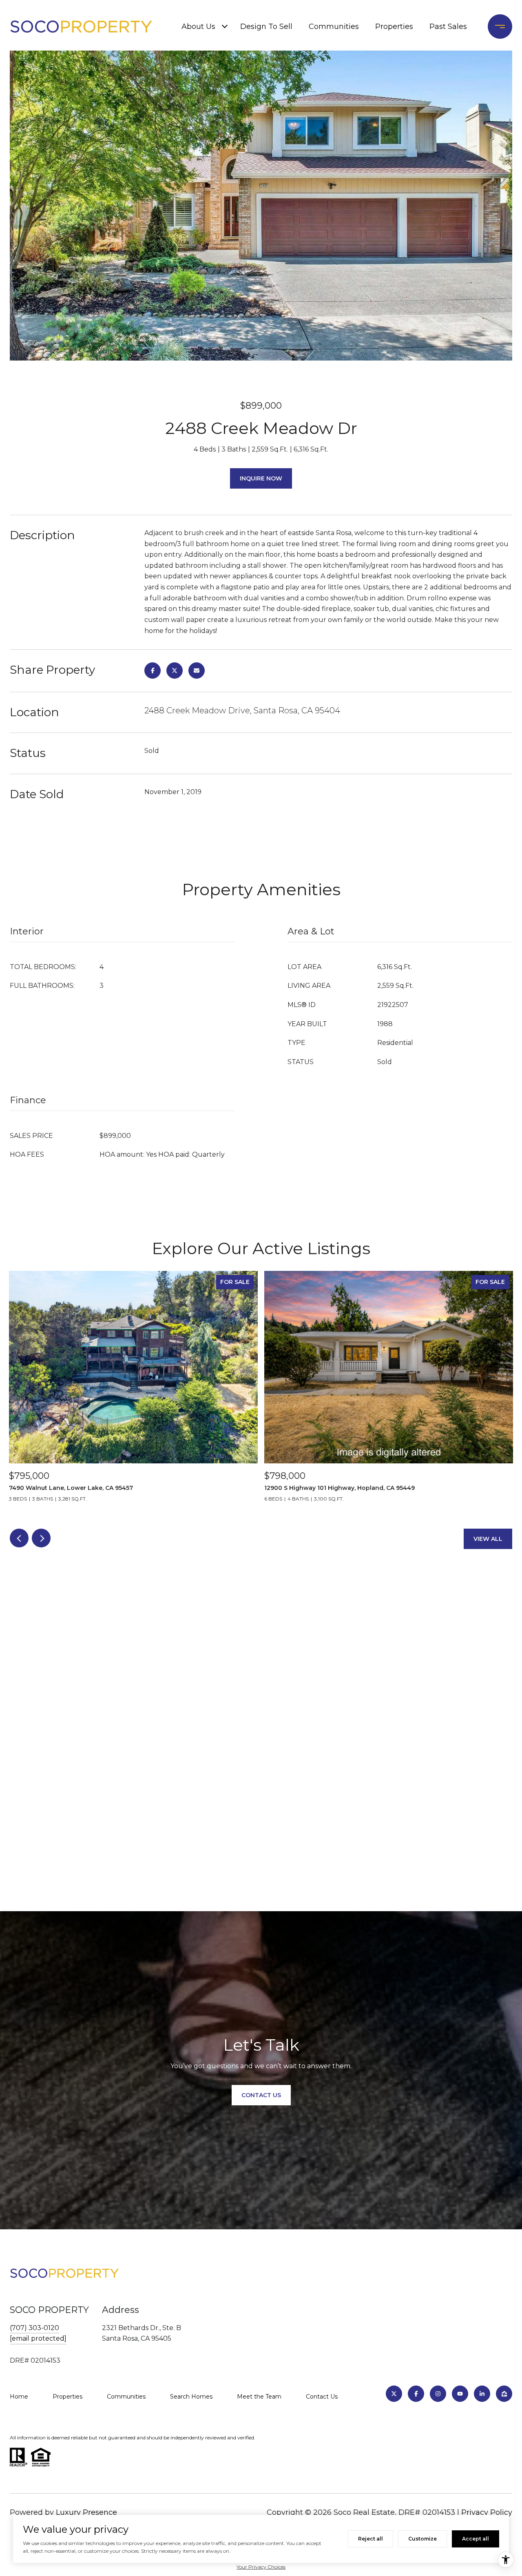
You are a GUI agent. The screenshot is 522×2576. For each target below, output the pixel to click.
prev (19, 1538)
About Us (198, 27)
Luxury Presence (86, 2512)
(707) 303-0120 (34, 2328)
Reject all (370, 2539)
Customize (422, 2539)
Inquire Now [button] (261, 478)
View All (488, 1539)
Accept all (476, 2539)
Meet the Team (259, 2397)
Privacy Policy (487, 2512)
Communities (334, 27)
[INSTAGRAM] (438, 2394)
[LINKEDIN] (482, 2394)
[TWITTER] (394, 2394)
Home (19, 2397)
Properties (394, 27)
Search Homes (191, 2397)
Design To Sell (266, 27)
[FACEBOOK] (416, 2394)
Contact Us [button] (261, 2095)
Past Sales (448, 27)
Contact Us (322, 2397)
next (41, 1538)
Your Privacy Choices (261, 2567)
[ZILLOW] (504, 2394)
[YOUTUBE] (460, 2394)
